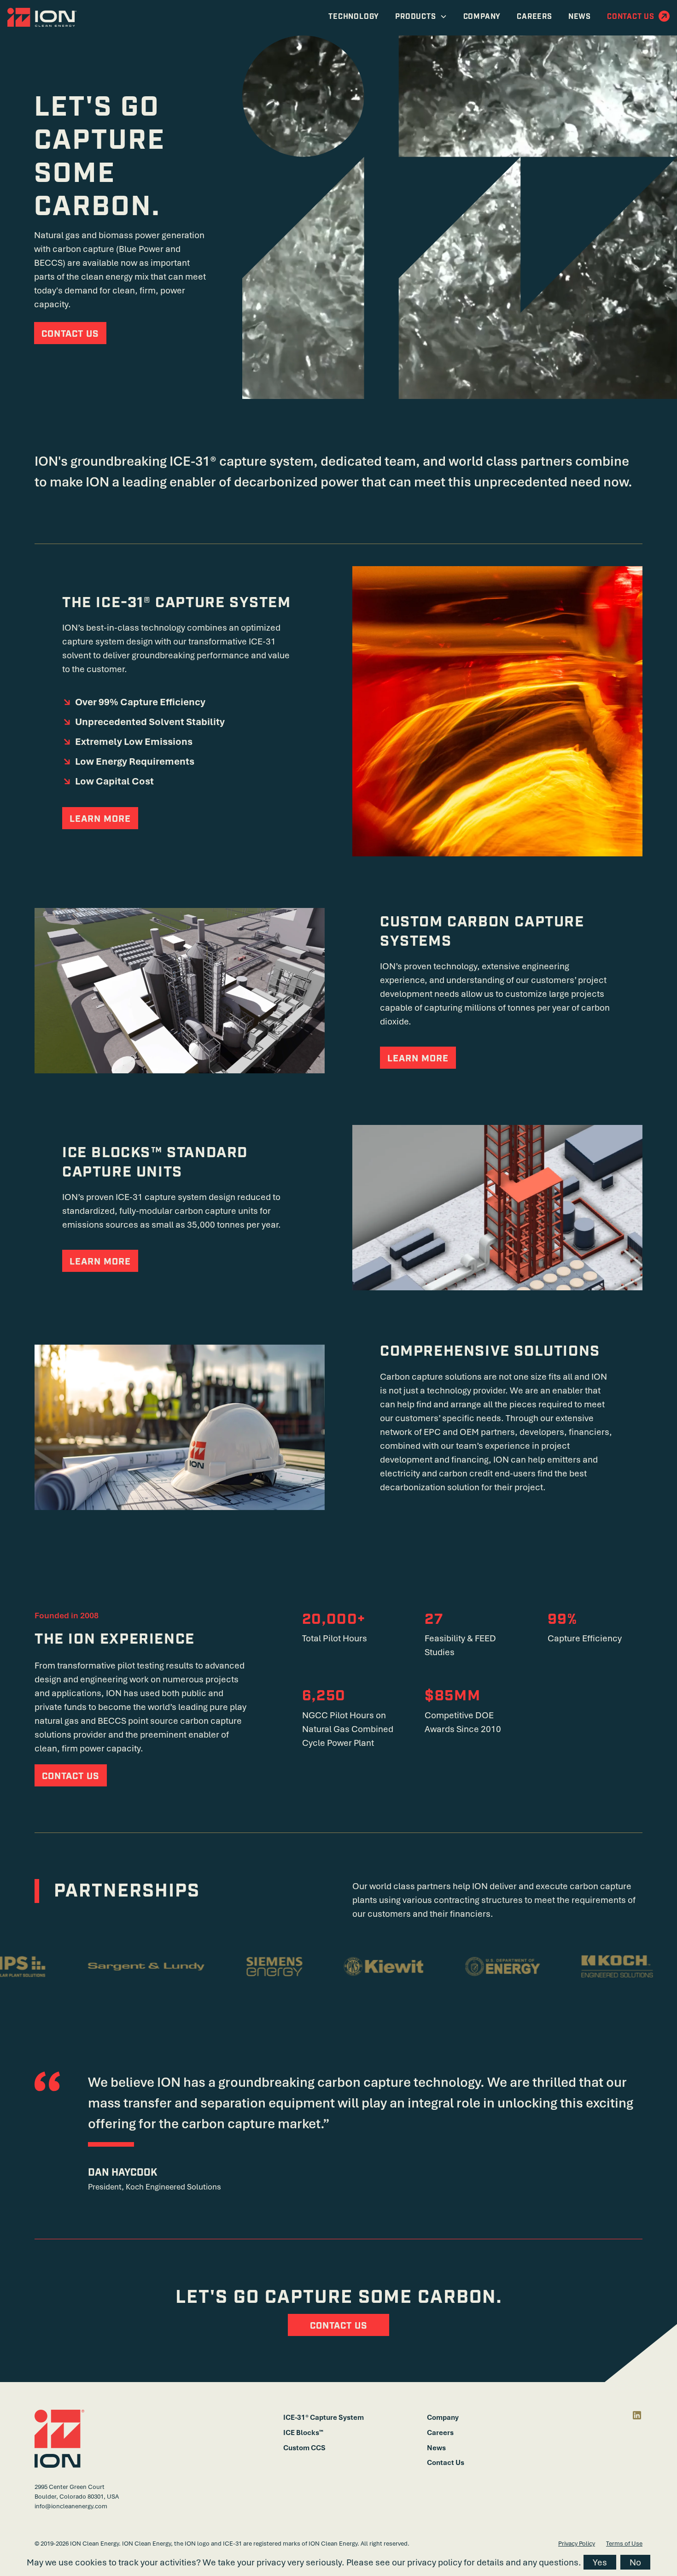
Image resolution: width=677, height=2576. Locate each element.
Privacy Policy (577, 2543)
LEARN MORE (100, 819)
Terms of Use (624, 2543)
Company (443, 2417)
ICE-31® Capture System (324, 2417)
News (436, 2447)
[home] (42, 18)
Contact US (339, 2326)
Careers (440, 2432)
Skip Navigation (626, 40)
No (635, 2562)
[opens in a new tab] (637, 2415)
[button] (421, 17)
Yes (600, 2562)
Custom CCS (304, 2447)
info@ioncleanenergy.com (71, 2506)
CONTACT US (70, 334)
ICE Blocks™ (303, 2432)
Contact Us (446, 2462)
